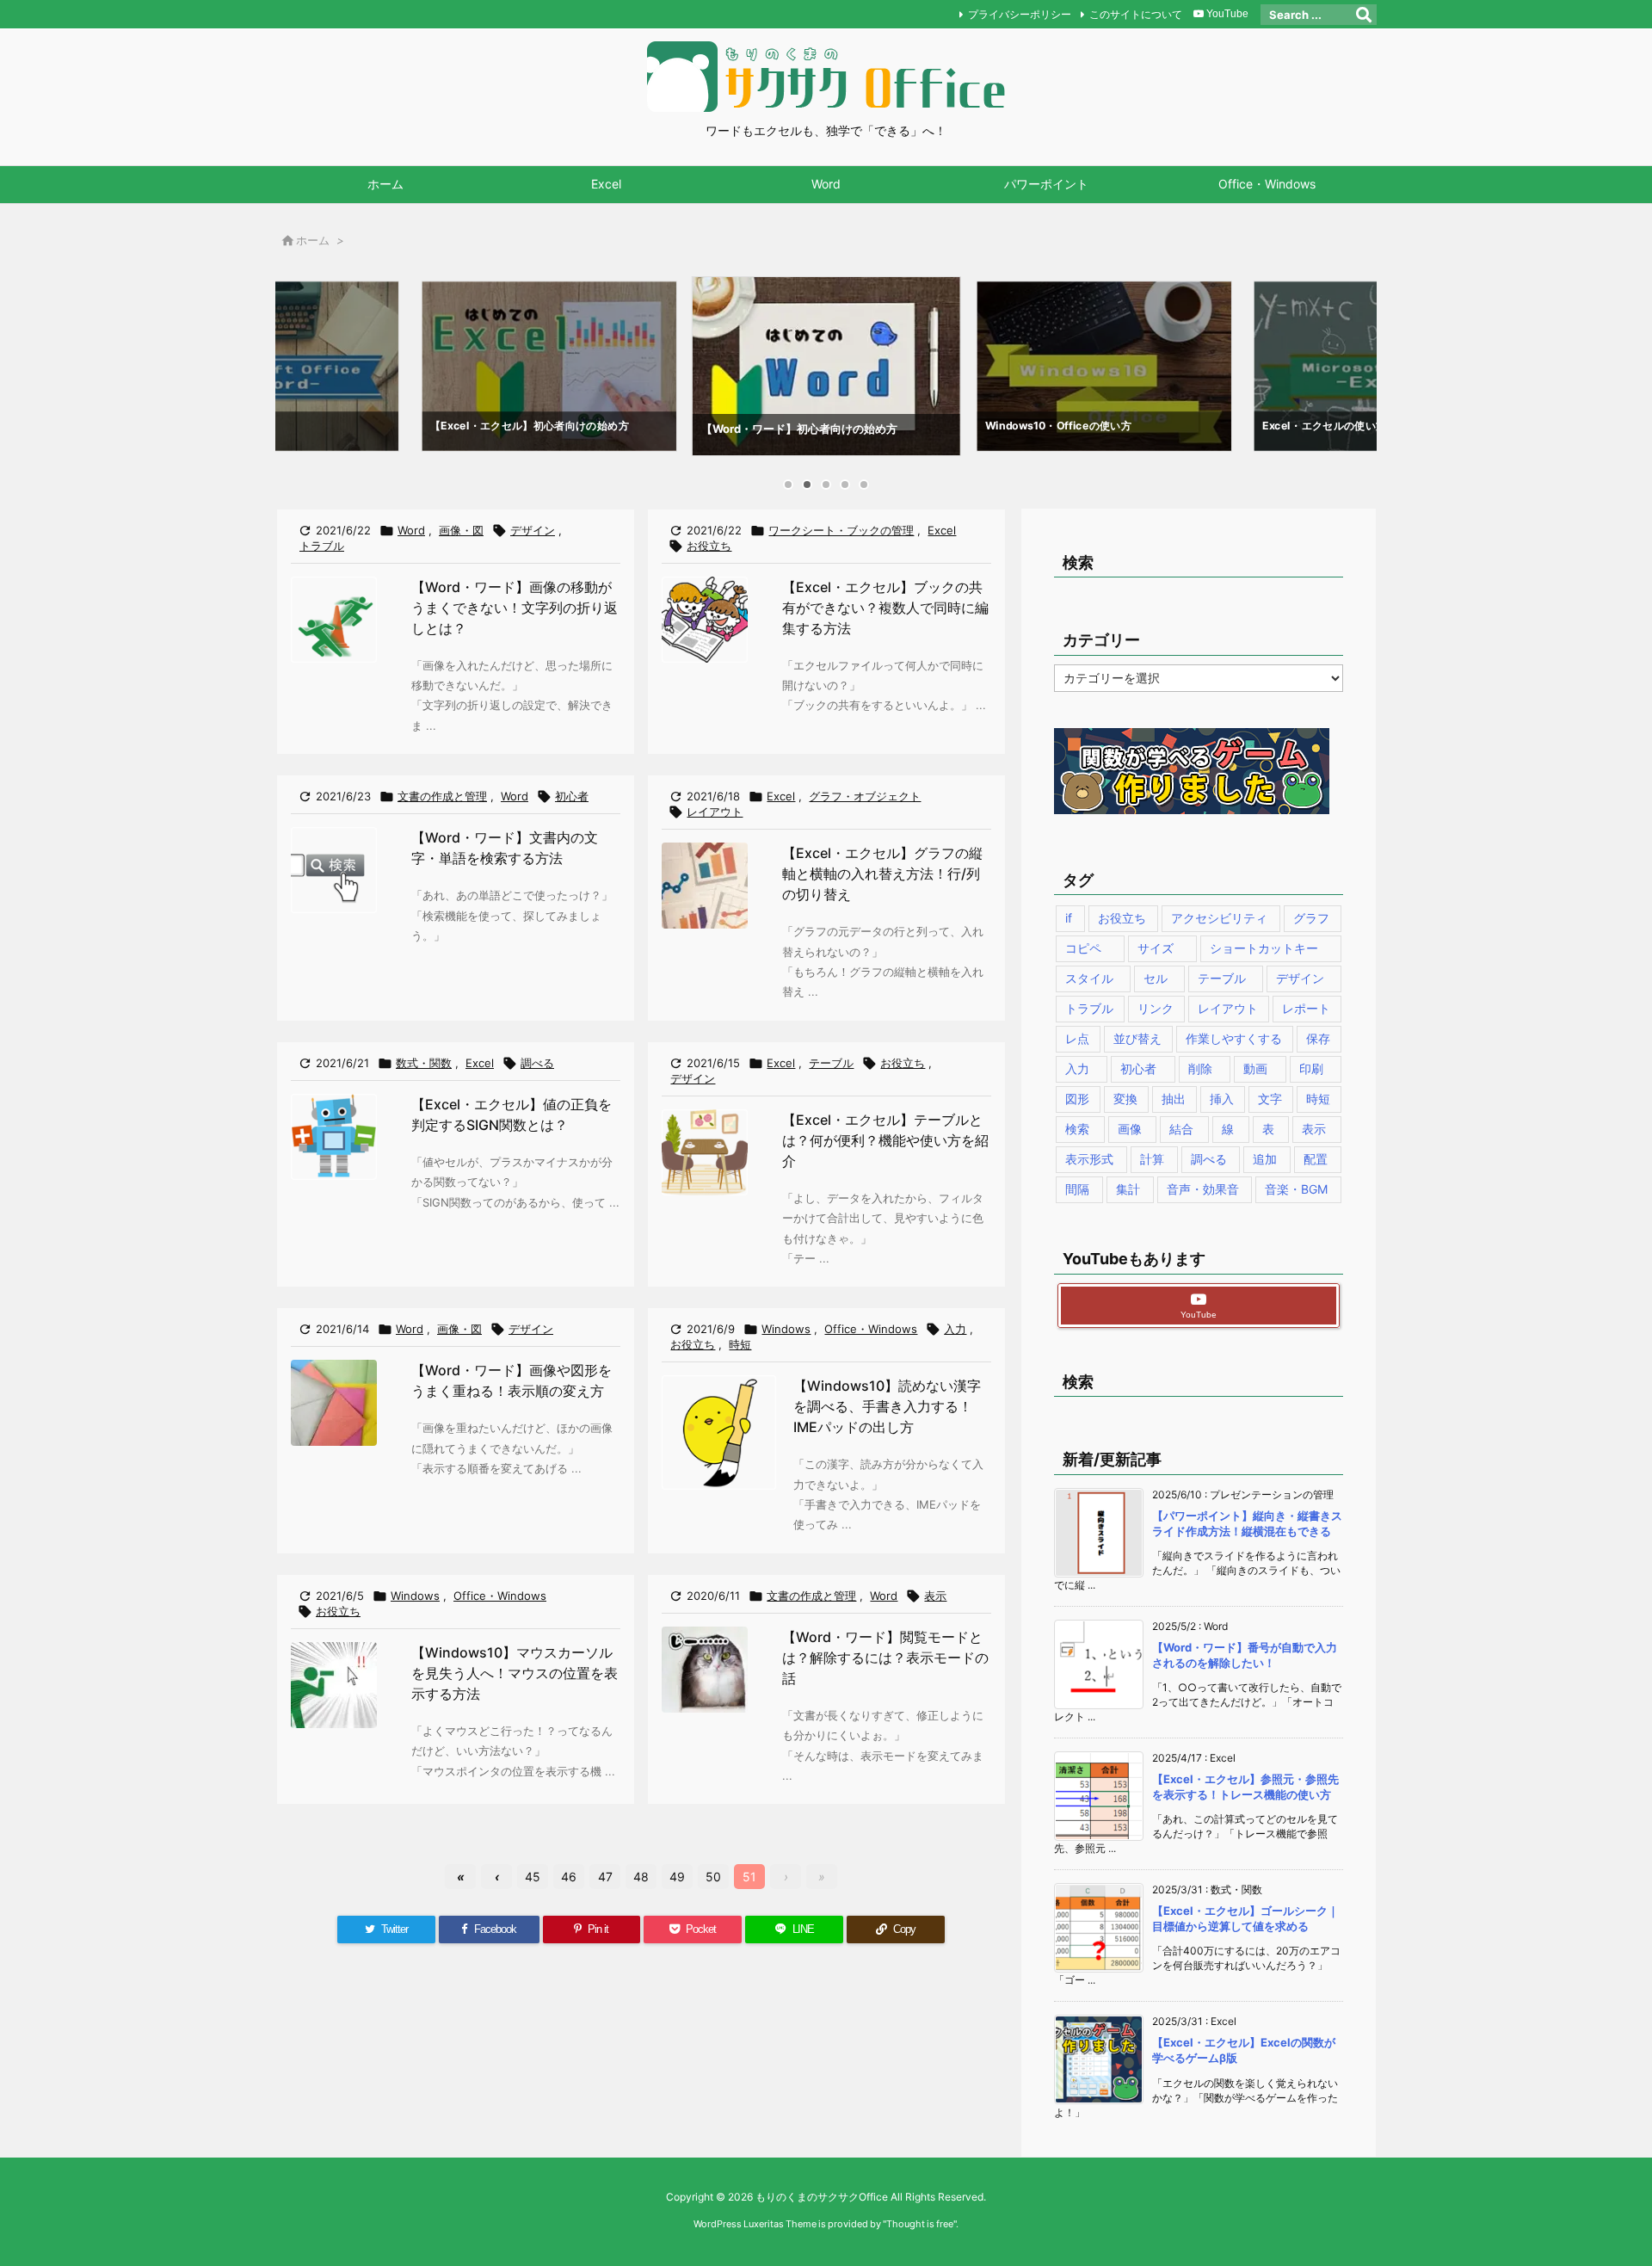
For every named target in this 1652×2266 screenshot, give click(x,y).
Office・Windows (871, 1329)
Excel (942, 530)
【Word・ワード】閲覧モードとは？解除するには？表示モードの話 (885, 1658)
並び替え (1137, 1038)
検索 (1077, 1129)
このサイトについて (1136, 14)
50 (713, 1877)
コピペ (1083, 948)
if (1069, 918)
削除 (1200, 1068)
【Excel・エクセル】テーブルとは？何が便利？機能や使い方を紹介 (885, 1140)
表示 (935, 1596)
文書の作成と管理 (442, 796)
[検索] (1364, 15)
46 (569, 1877)
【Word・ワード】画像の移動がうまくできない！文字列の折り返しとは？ (515, 608)
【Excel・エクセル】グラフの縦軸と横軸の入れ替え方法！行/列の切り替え (882, 874)
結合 (1181, 1129)
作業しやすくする (1234, 1038)
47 (605, 1877)
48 (641, 1877)
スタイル (1089, 978)
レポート (1306, 1008)
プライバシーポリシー (1020, 14)
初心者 (572, 796)
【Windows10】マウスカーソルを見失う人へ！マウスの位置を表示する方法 (515, 1673)
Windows (786, 1329)
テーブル (831, 1063)
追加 (1265, 1159)
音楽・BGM (1296, 1189)
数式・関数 (424, 1063)
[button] (305, 363)
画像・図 (461, 530)
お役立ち (709, 546)
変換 (1125, 1099)
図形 (1077, 1099)
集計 (1128, 1189)
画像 (1130, 1129)
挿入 (1222, 1099)
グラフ (1311, 918)
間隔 (1077, 1189)
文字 (1270, 1099)
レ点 (1077, 1038)
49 (677, 1877)
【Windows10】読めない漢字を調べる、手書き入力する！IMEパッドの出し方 (887, 1406)
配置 (1316, 1159)
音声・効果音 (1203, 1189)
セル (1156, 978)
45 (533, 1877)
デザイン (533, 530)
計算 (1152, 1159)
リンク (1156, 1008)
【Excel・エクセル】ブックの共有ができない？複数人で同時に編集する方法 (885, 608)
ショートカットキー (1264, 948)
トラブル (322, 546)
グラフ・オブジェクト (865, 796)
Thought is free (920, 2224)
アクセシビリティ (1219, 918)
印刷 (1311, 1068)
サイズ (1156, 948)
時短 (740, 1344)
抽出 (1174, 1099)
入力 (955, 1329)
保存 (1318, 1038)
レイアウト (715, 812)
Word (411, 530)
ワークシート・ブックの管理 (841, 530)
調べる (537, 1063)
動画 (1255, 1068)
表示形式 (1089, 1159)
